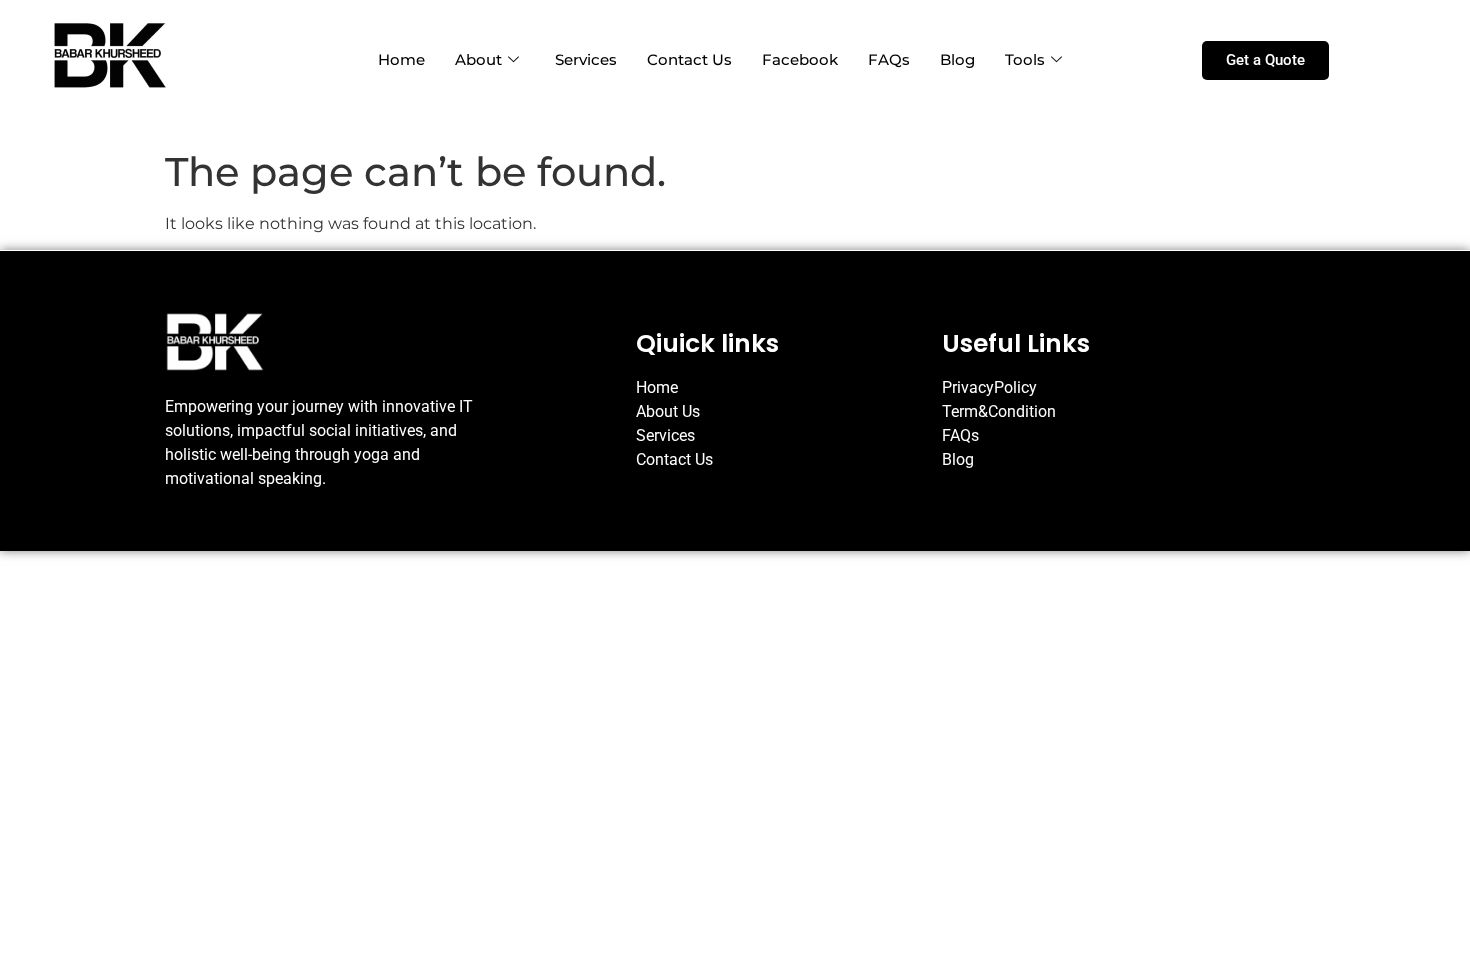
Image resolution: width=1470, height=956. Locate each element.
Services (586, 59)
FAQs (889, 59)
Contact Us (689, 59)
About (478, 59)
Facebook (800, 59)
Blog (957, 59)
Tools (1025, 59)
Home (401, 59)
